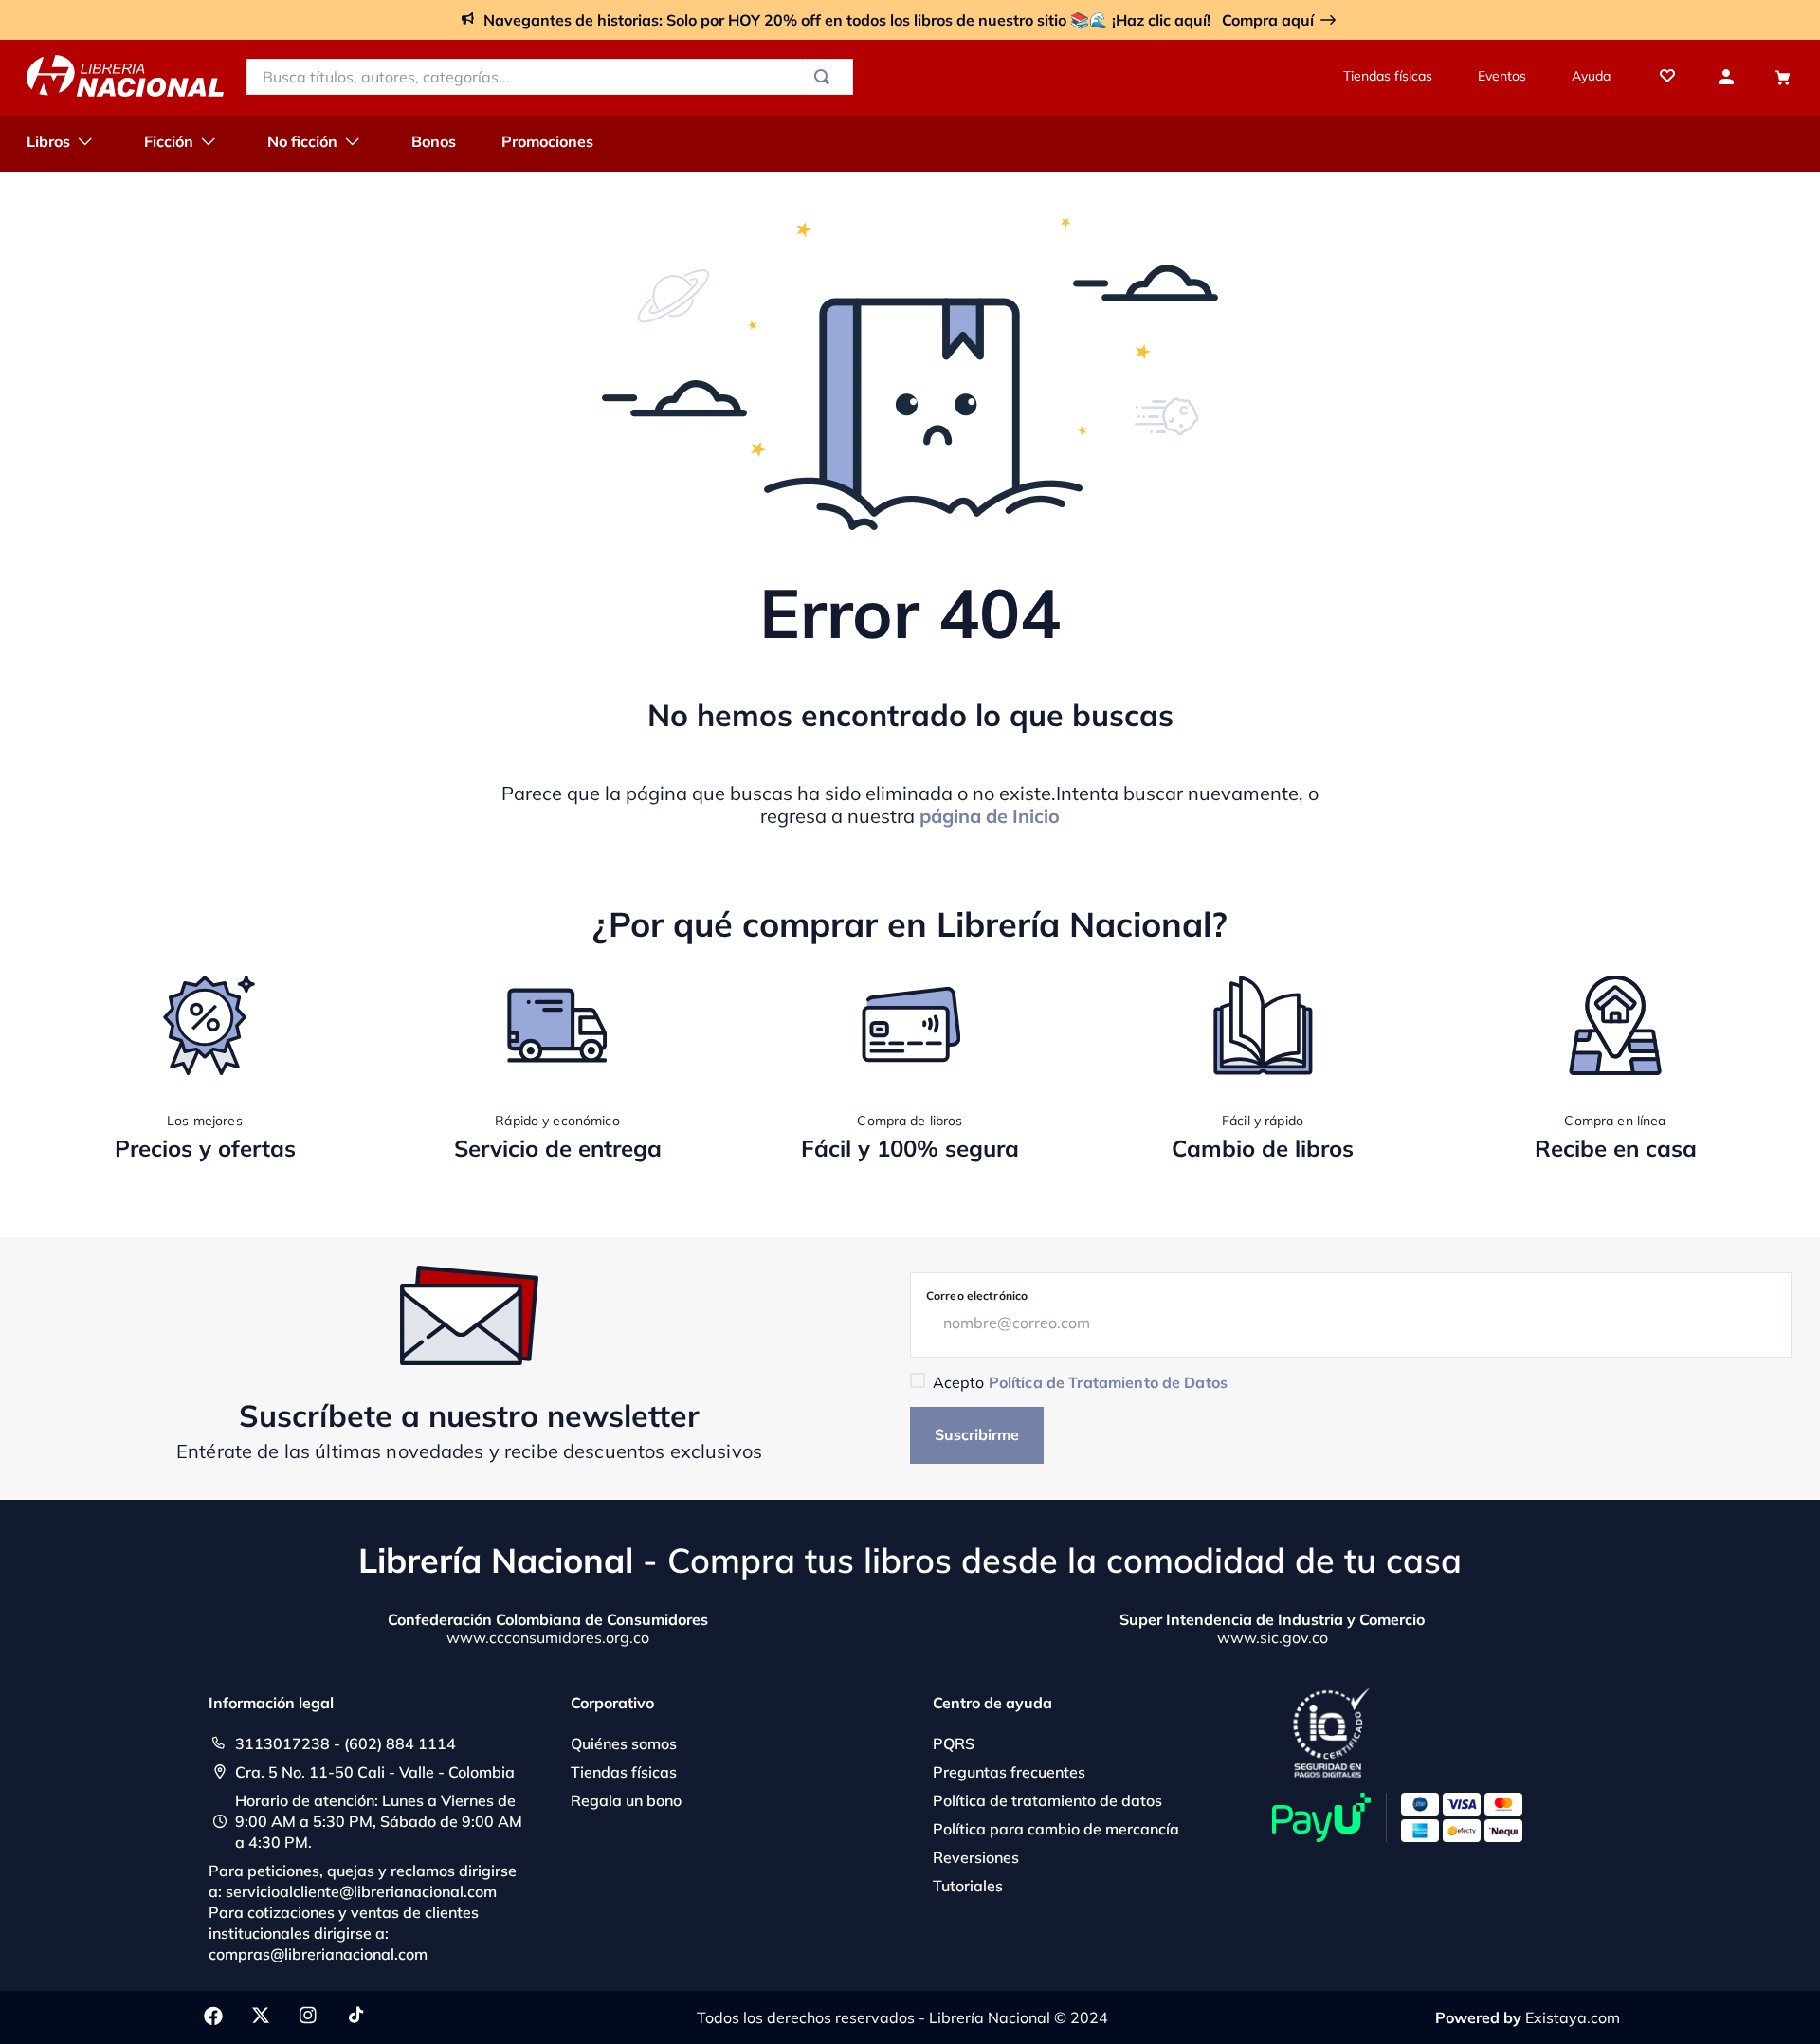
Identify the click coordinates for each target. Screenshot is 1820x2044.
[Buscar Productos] (826, 77)
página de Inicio (990, 816)
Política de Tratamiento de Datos (1108, 1382)
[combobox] (550, 77)
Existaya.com (1573, 2017)
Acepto (1080, 1382)
